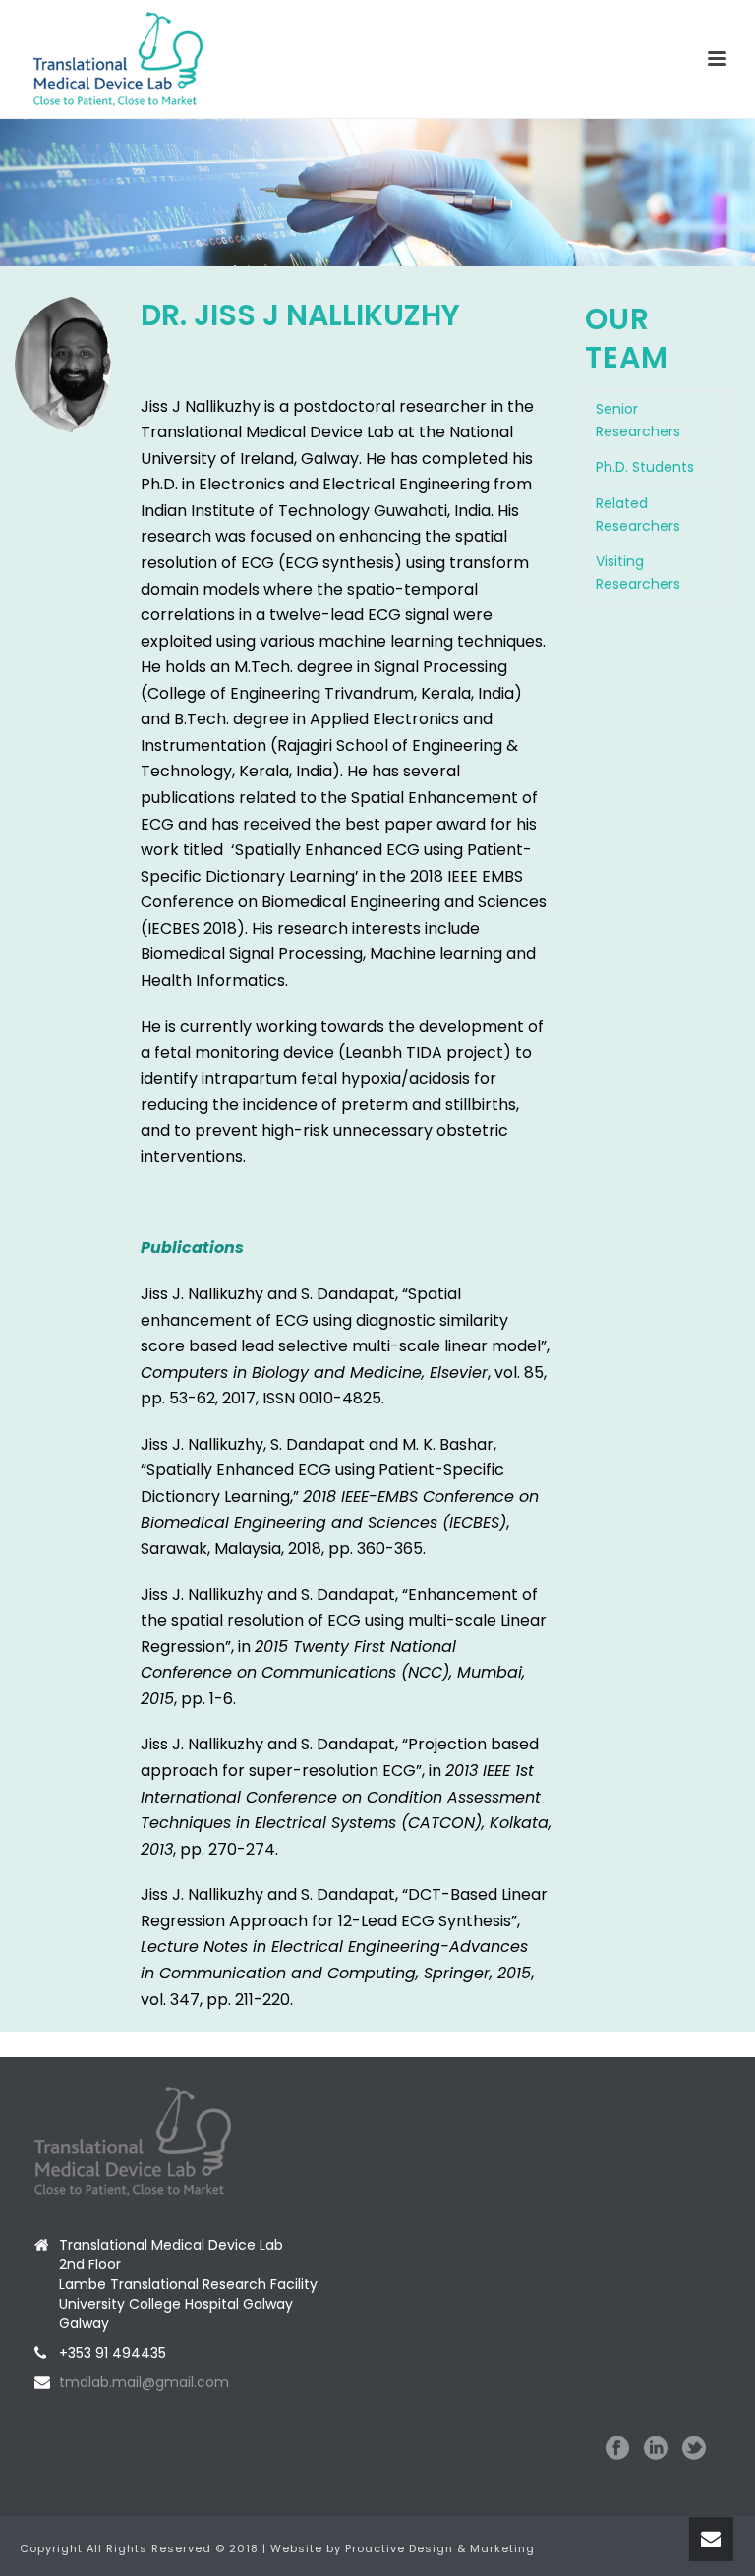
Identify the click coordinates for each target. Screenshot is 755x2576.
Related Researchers (638, 515)
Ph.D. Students (645, 467)
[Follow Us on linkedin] (656, 2449)
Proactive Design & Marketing (440, 2548)
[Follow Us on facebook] (617, 2449)
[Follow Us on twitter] (694, 2449)
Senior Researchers (638, 420)
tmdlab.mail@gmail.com (144, 2382)
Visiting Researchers (638, 572)
